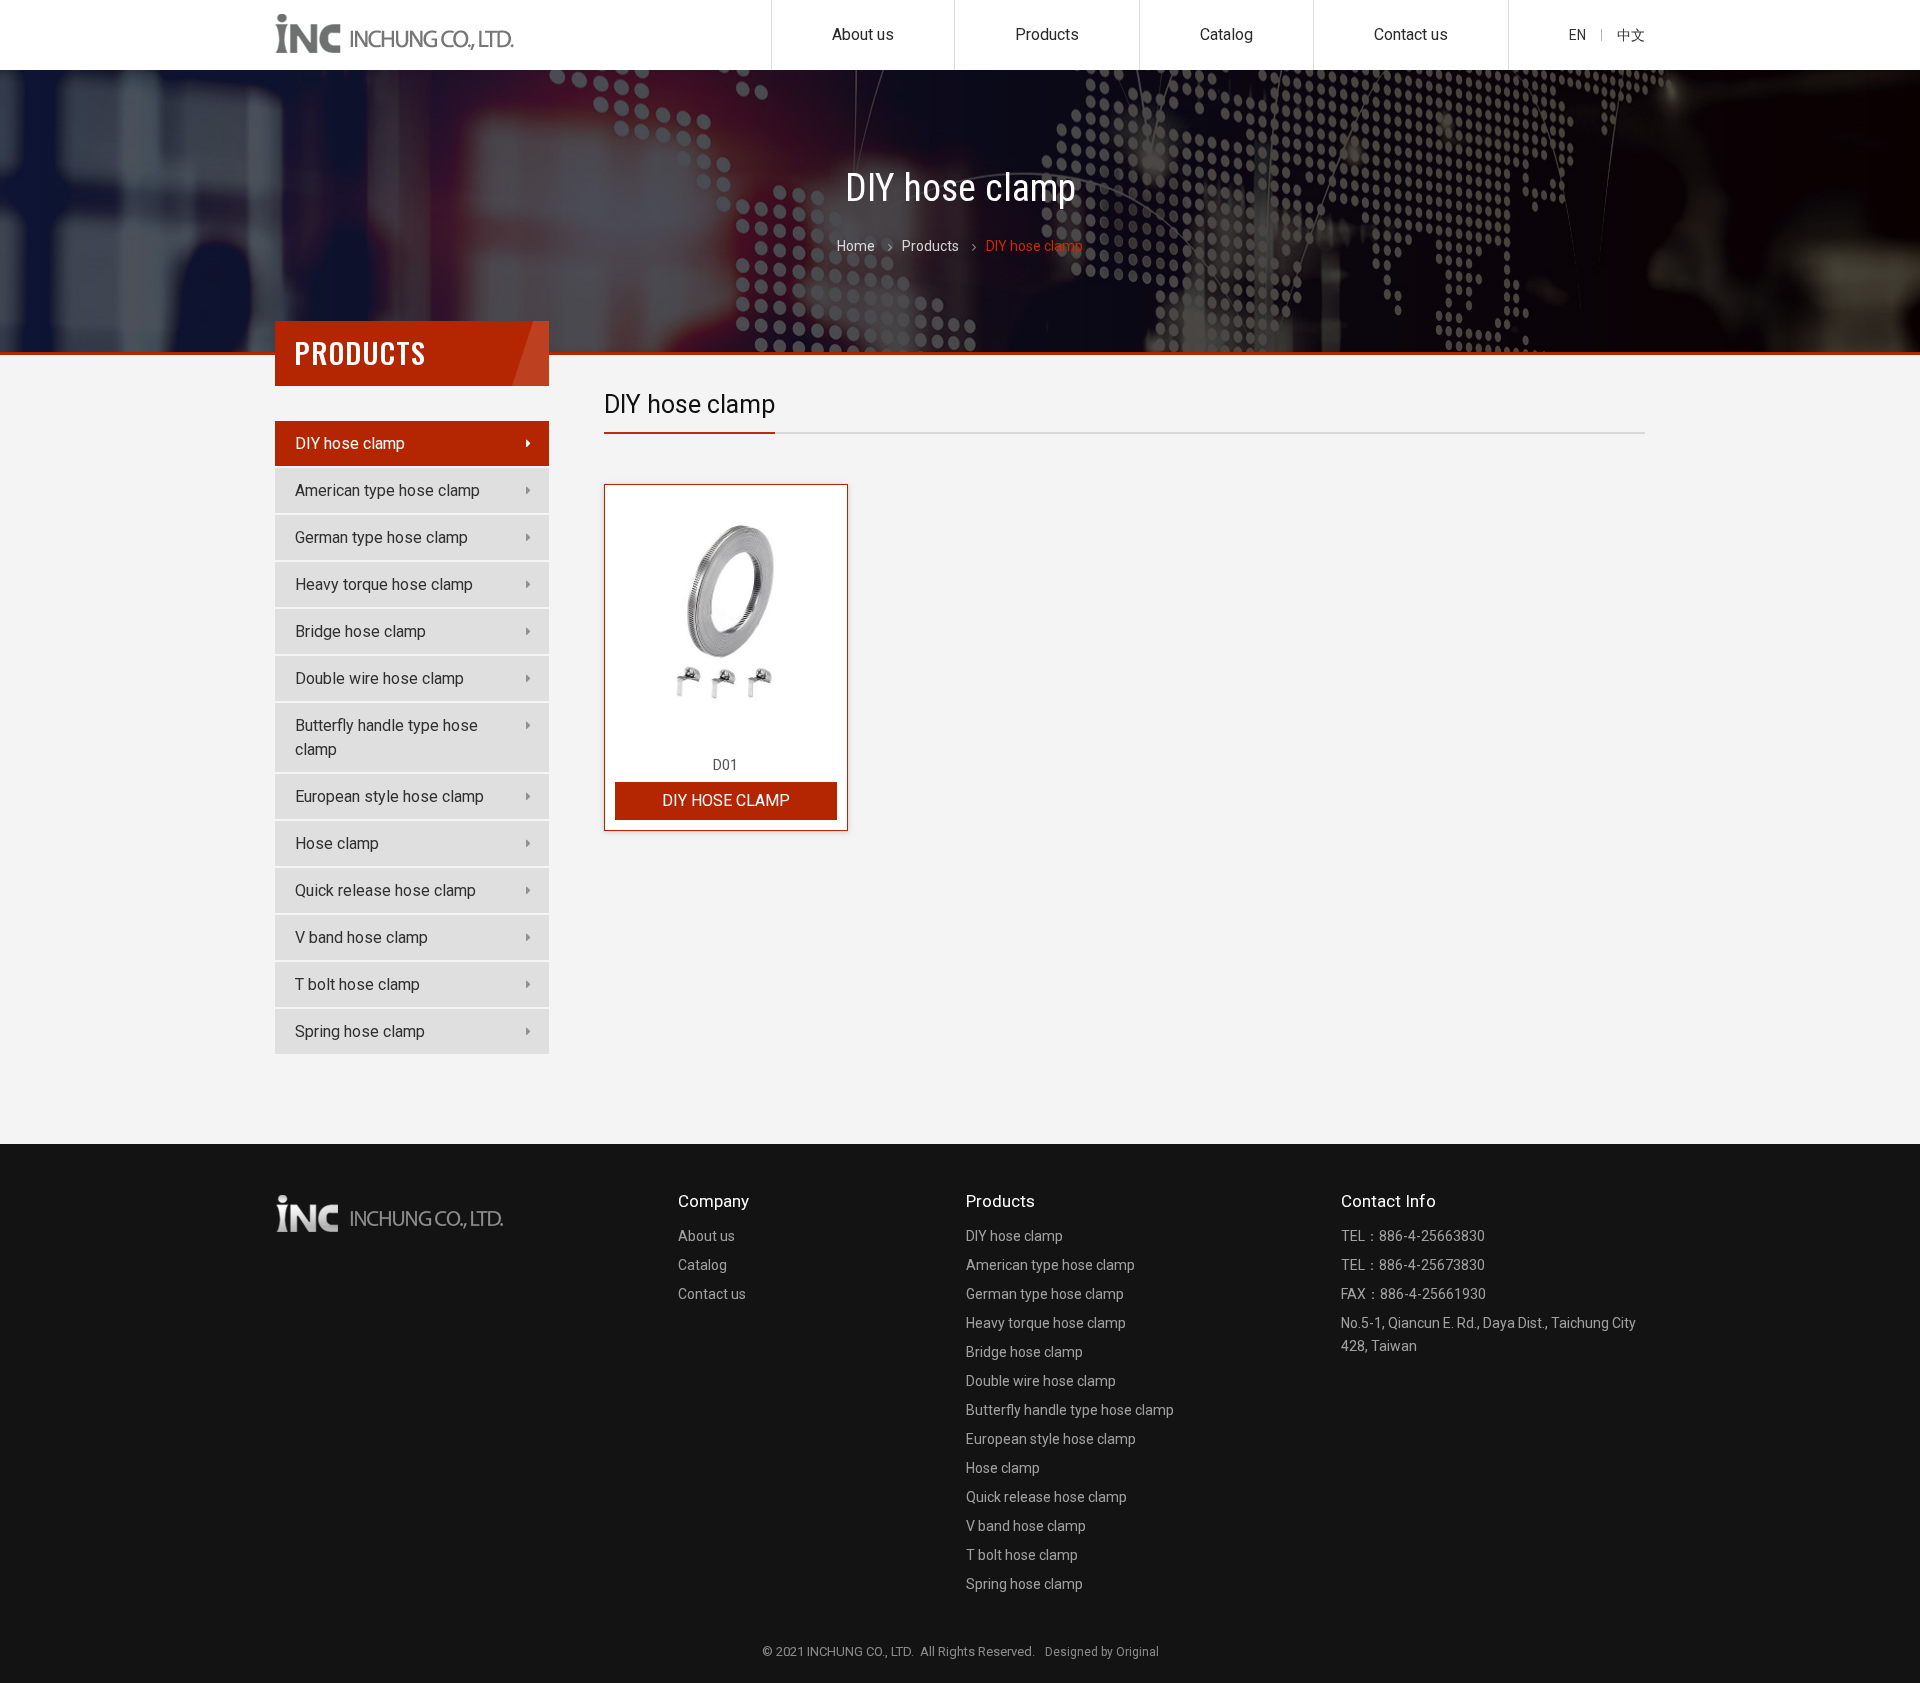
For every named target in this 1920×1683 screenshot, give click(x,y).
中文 (1631, 35)
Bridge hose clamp (360, 631)
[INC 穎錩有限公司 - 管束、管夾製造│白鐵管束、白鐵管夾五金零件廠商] (396, 33)
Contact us (1411, 34)
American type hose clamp (387, 490)
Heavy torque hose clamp (384, 584)
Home (856, 246)
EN (1577, 35)
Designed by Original (1102, 1652)
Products (1047, 34)
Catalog (1226, 34)
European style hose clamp (389, 796)
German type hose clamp (381, 537)
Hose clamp (337, 843)
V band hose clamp (361, 937)
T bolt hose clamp (357, 984)
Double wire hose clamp (379, 678)
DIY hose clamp (350, 443)
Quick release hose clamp (385, 890)
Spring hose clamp (360, 1031)
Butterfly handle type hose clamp (386, 737)
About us (863, 34)
